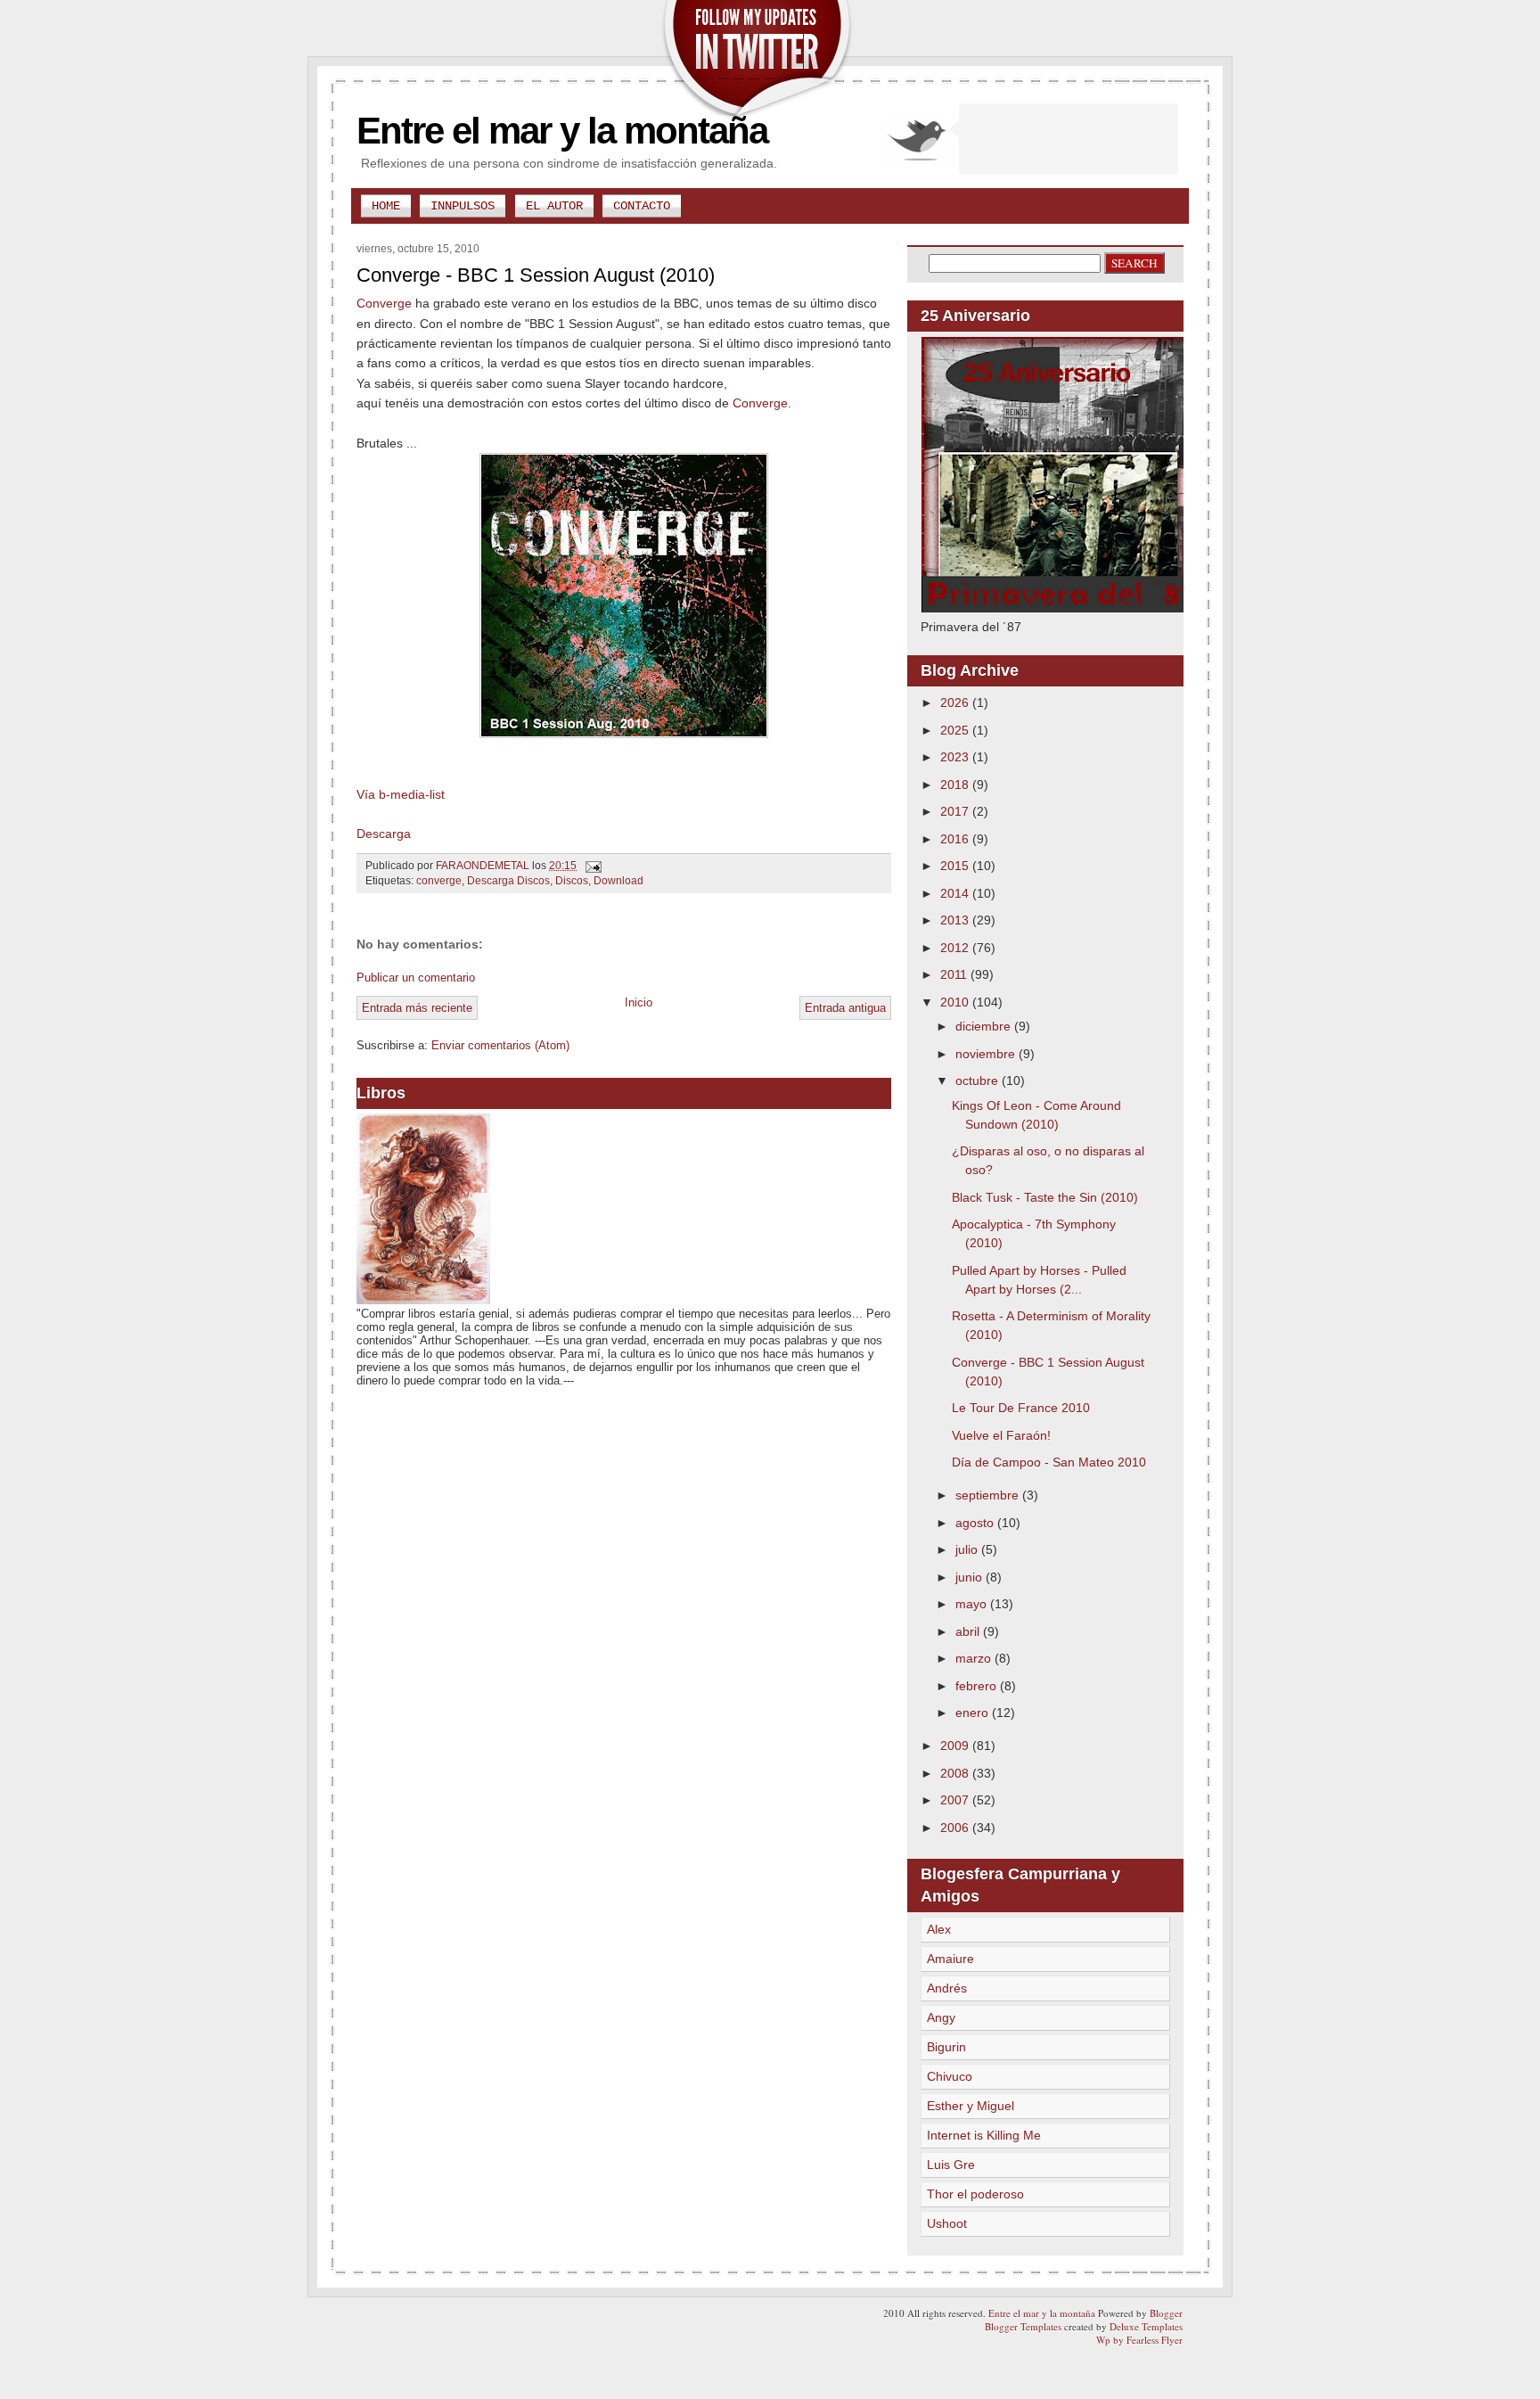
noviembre (987, 1054)
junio (971, 1577)
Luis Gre (951, 2165)
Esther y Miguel (971, 2106)
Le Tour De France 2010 (1021, 1408)
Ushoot (947, 2223)
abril (969, 1631)
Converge (384, 303)
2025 (956, 730)
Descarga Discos (508, 881)
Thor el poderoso (975, 2194)
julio (968, 1549)
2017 (956, 811)
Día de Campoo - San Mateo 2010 (1049, 1462)
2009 (956, 1746)
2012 (956, 948)
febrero (978, 1686)
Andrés (947, 1988)
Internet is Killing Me (984, 2135)
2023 (956, 757)
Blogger (1166, 2313)
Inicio (639, 1002)
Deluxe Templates (1146, 2326)
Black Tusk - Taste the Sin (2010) (1045, 1197)
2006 (956, 1828)
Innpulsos (463, 206)
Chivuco (950, 2076)
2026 (956, 702)
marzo (975, 1658)
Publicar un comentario (416, 978)
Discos (572, 881)
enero (974, 1713)
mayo (973, 1604)
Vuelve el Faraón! (1001, 1435)
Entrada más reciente (417, 1008)
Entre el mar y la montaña (562, 131)
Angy (941, 2017)
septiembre (989, 1495)
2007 (956, 1800)
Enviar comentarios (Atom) (500, 1045)
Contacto (642, 206)
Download (618, 881)
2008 (956, 1773)
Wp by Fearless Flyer (1139, 2340)
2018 (956, 785)
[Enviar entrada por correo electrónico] (592, 866)
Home (386, 206)
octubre (979, 1080)
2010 (956, 1002)
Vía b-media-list (401, 794)
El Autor (554, 206)
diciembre (985, 1026)
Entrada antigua (845, 1008)
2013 (956, 920)
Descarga (384, 834)
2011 (955, 974)
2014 (956, 893)
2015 (956, 866)
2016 (956, 839)
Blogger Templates (1023, 2326)
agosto (976, 1523)
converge (439, 881)
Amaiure (950, 1959)
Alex (939, 1929)
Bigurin (946, 2047)
